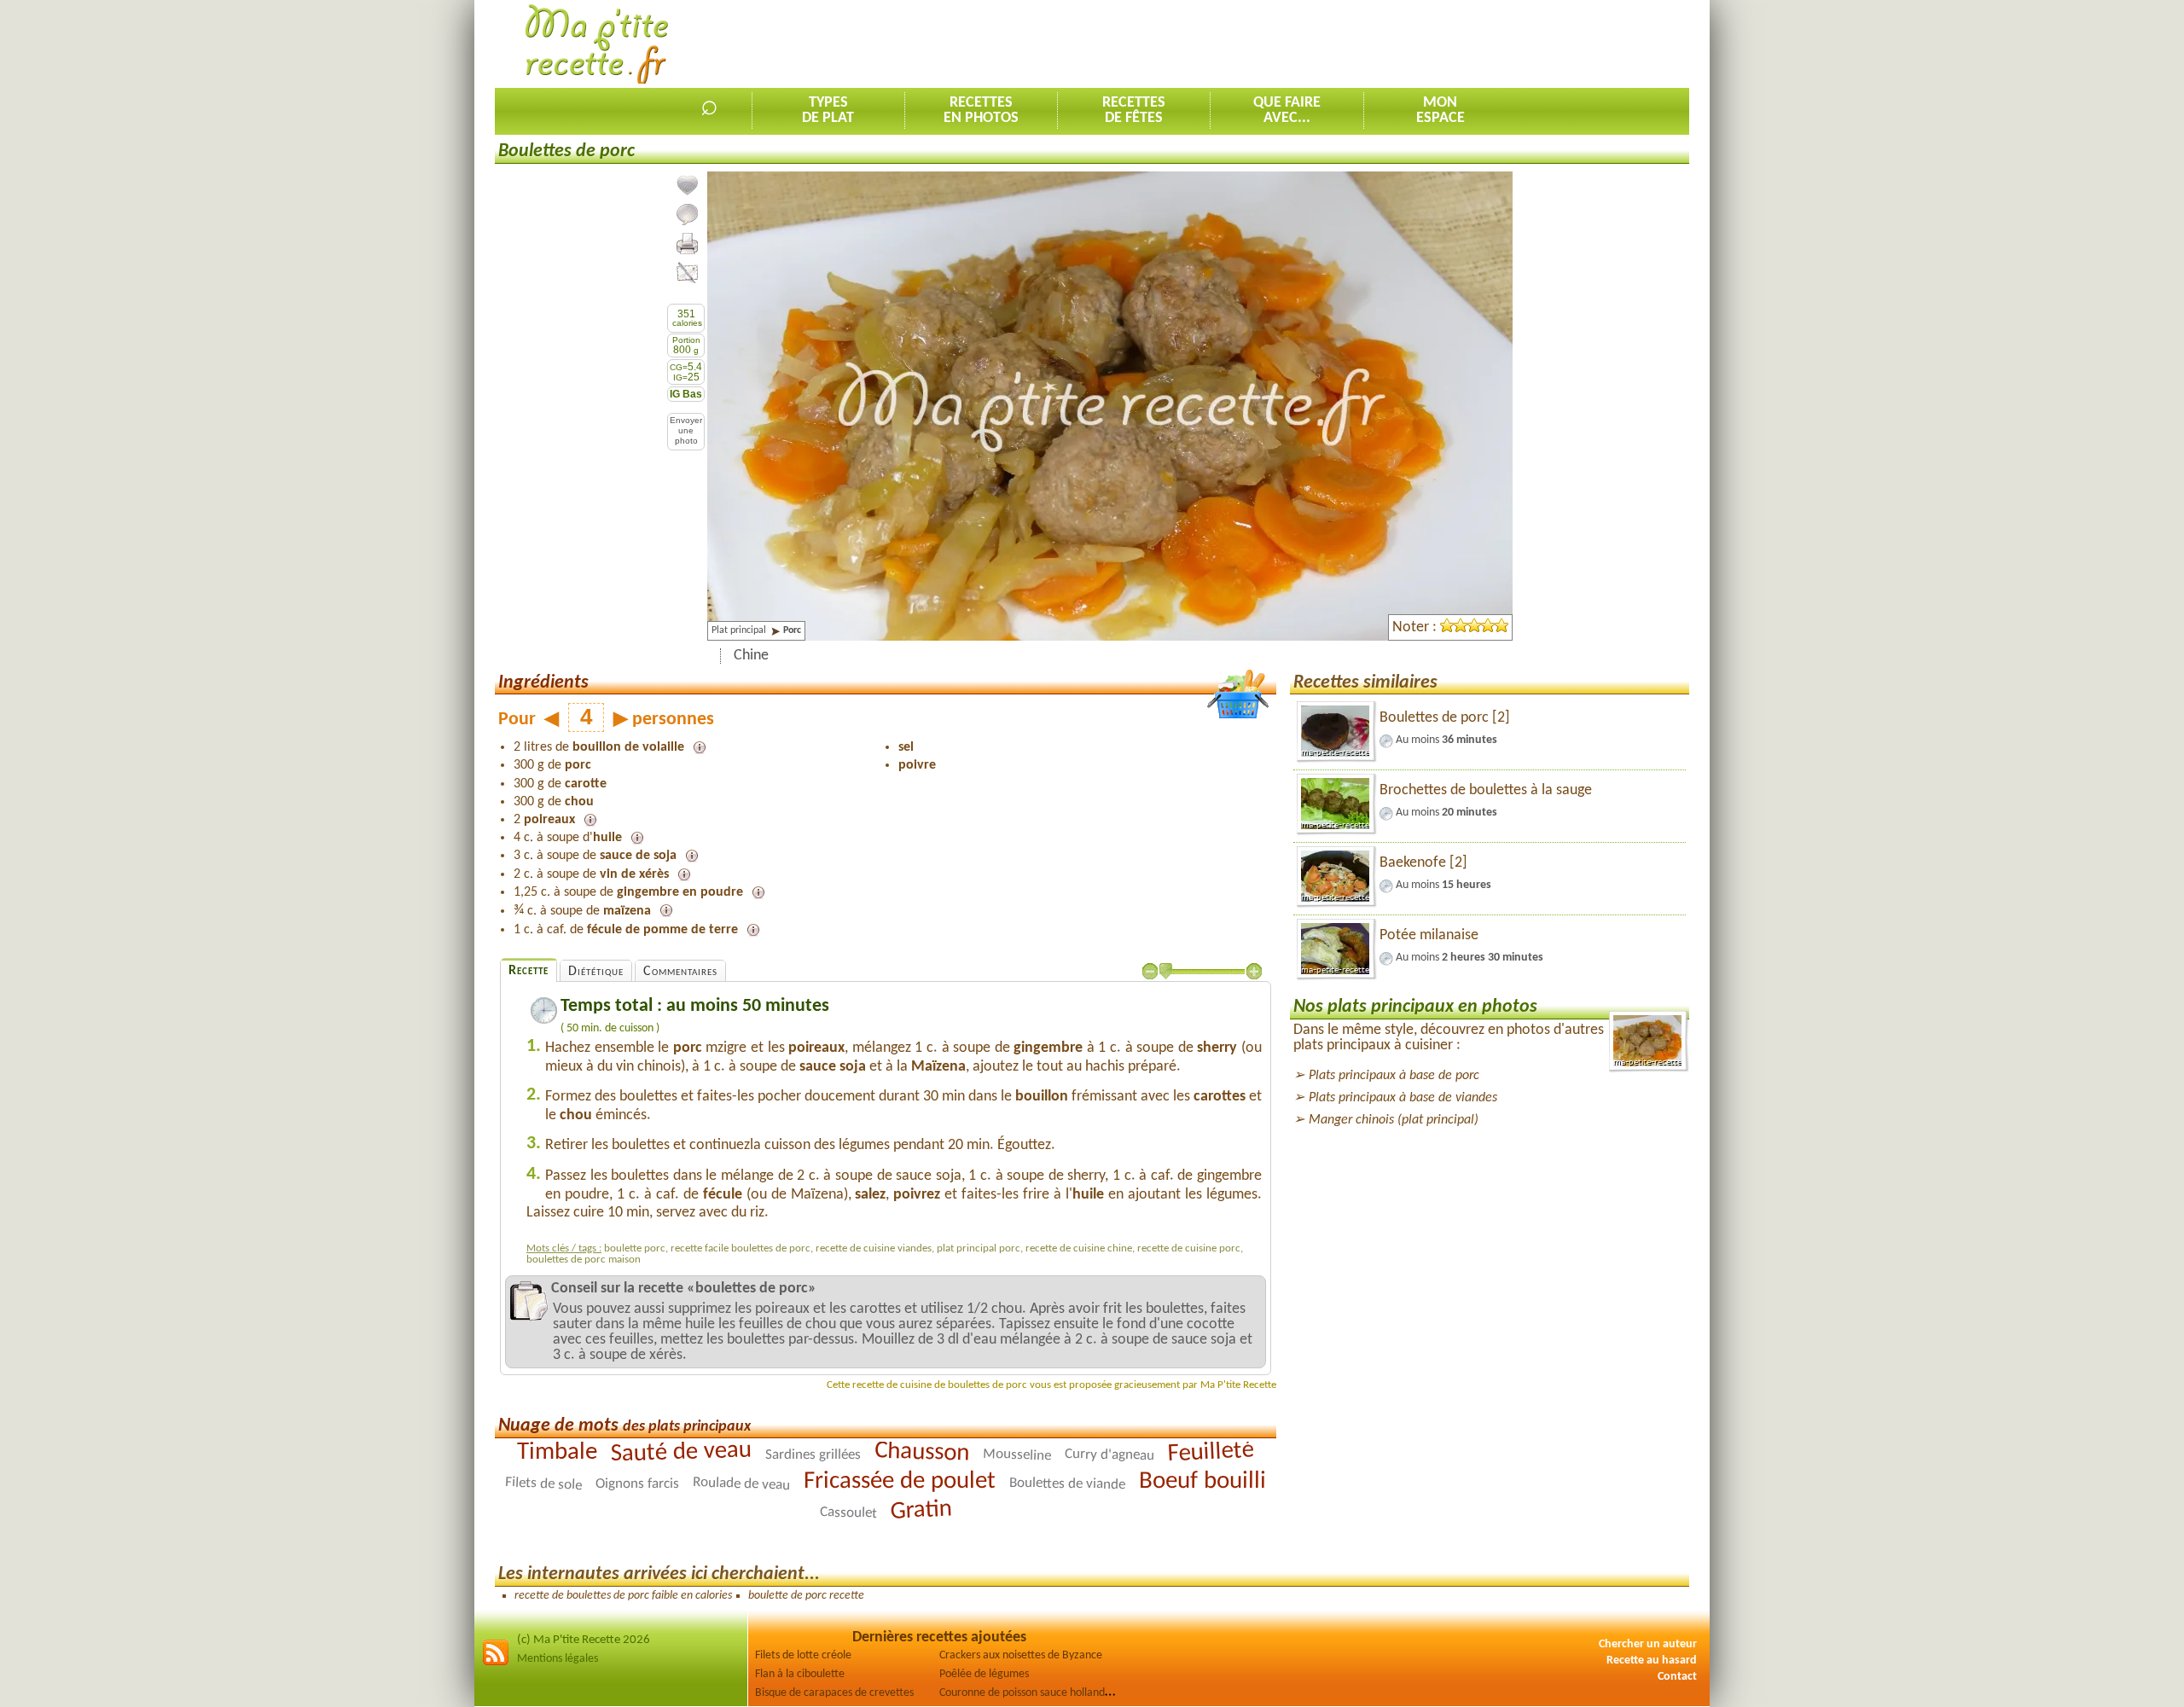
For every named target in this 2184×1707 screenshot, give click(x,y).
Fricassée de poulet (900, 1482)
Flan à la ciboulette (800, 1674)
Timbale (557, 1452)
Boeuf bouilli (1202, 1482)
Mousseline (1017, 1455)
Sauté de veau (682, 1453)
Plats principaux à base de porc (1394, 1076)
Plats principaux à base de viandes (1403, 1098)
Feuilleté (1211, 1453)
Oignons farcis (637, 1484)
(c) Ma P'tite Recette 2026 (584, 1640)
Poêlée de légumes (984, 1674)
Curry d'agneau (1109, 1455)
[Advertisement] (1379, 44)
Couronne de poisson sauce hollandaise (1031, 1693)
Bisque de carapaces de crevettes (834, 1693)
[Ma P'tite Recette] (597, 45)
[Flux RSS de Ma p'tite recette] (496, 1663)
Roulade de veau (741, 1484)
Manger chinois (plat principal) (1394, 1120)
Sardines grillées (813, 1455)
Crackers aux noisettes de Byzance (1021, 1655)
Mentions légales (558, 1659)
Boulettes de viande (1067, 1484)
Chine (751, 656)
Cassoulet (848, 1513)
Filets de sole (544, 1484)
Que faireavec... (1287, 110)
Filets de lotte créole (803, 1655)
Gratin (921, 1510)
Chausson (922, 1452)
